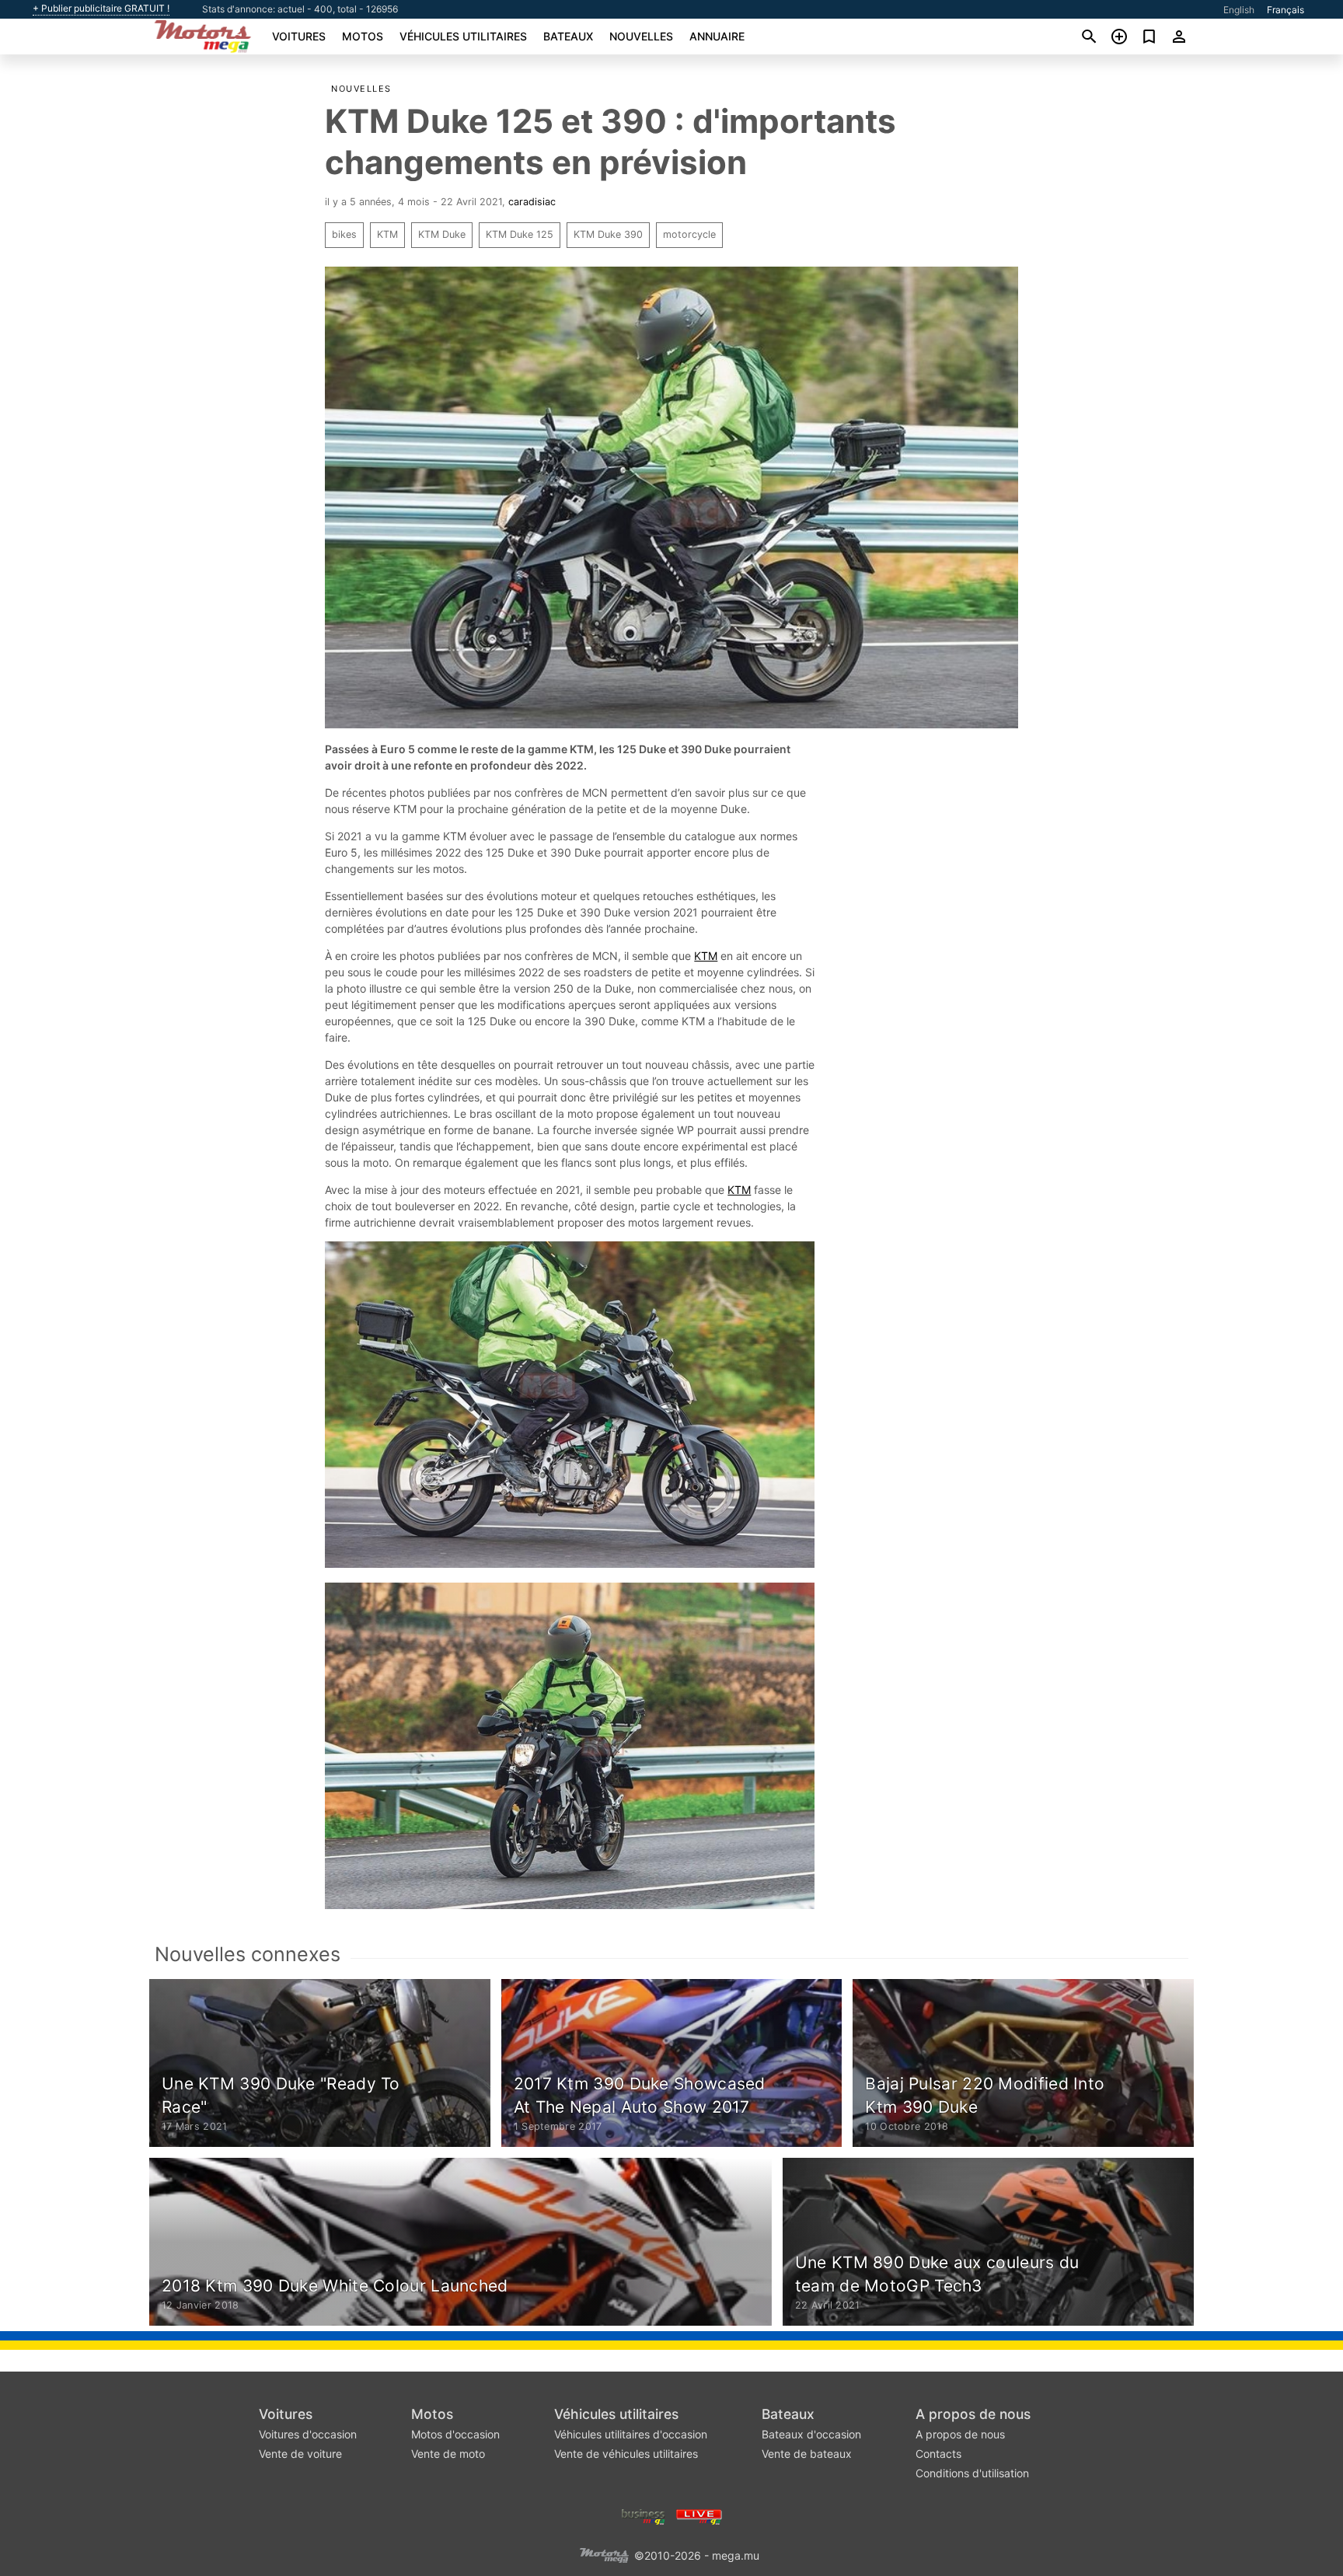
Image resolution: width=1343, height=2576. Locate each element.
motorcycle (689, 234)
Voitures (299, 36)
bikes (344, 234)
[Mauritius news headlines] (699, 2515)
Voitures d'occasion (308, 2434)
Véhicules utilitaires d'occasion (631, 2434)
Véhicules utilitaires (463, 36)
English (1239, 10)
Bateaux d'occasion (811, 2434)
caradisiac (532, 202)
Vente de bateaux (807, 2454)
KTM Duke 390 (608, 234)
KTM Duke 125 (520, 234)
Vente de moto (448, 2454)
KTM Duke (442, 234)
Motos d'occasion (455, 2434)
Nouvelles (641, 36)
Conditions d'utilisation (972, 2473)
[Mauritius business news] (644, 2515)
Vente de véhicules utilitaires (626, 2454)
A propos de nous (973, 2414)
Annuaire (717, 36)
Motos (363, 36)
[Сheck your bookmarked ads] (1149, 37)
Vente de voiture (300, 2454)
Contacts (938, 2454)
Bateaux (568, 36)
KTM (387, 234)
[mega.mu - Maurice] (604, 2554)
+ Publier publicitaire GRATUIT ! (101, 9)
